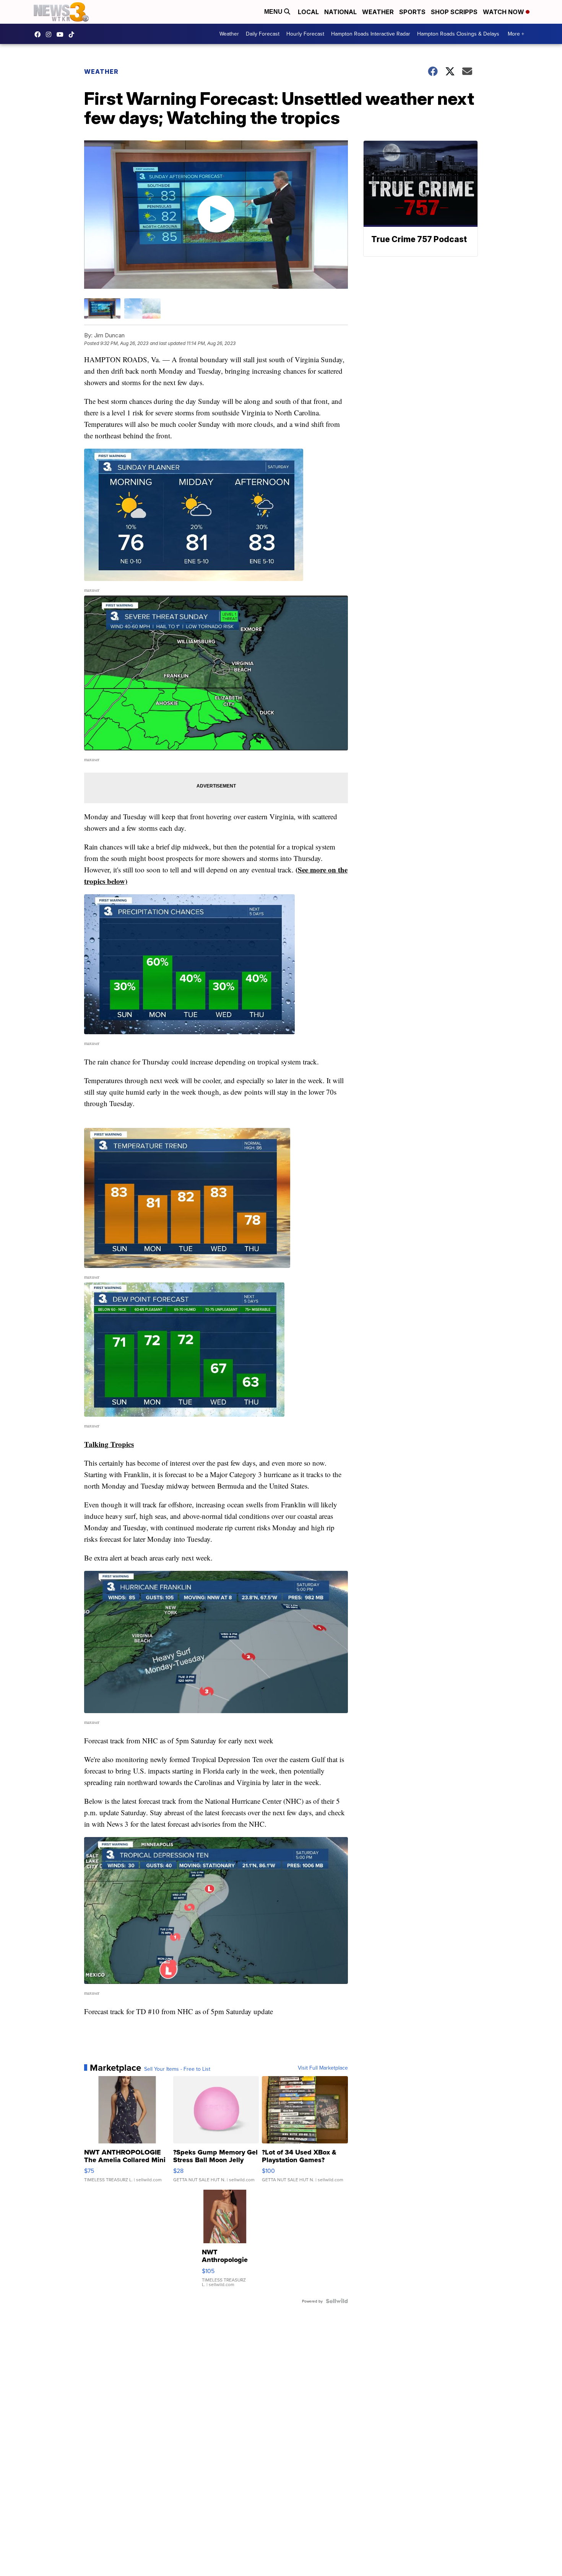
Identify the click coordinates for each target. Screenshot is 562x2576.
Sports (412, 12)
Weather (378, 12)
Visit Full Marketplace (323, 2068)
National (340, 12)
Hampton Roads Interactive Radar (371, 34)
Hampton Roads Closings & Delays (458, 34)
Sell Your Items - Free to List (177, 2069)
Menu (274, 12)
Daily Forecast (263, 34)
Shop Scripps (454, 12)
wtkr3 (50, 34)
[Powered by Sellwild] (337, 2301)
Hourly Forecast (305, 34)
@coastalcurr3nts (73, 34)
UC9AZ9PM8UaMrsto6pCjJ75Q (62, 34)
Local (308, 12)
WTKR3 (39, 34)
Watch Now (504, 12)
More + (516, 34)
